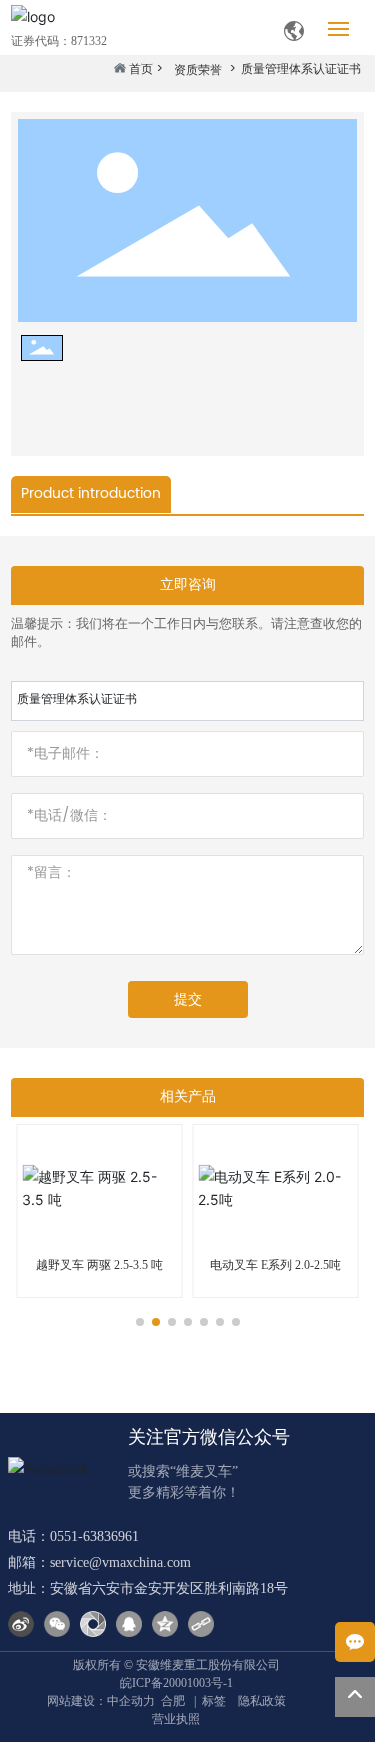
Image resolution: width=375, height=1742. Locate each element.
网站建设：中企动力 (101, 1701)
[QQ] (129, 1624)
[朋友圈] (93, 1624)
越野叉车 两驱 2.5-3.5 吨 (99, 1265)
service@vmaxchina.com (120, 1562)
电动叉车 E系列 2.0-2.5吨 (275, 1265)
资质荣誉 (198, 70)
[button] (140, 1322)
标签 (214, 1701)
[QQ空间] (165, 1624)
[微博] (21, 1624)
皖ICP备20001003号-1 (176, 1683)
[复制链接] (201, 1624)
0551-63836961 (94, 1536)
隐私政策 (262, 1701)
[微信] (57, 1624)
